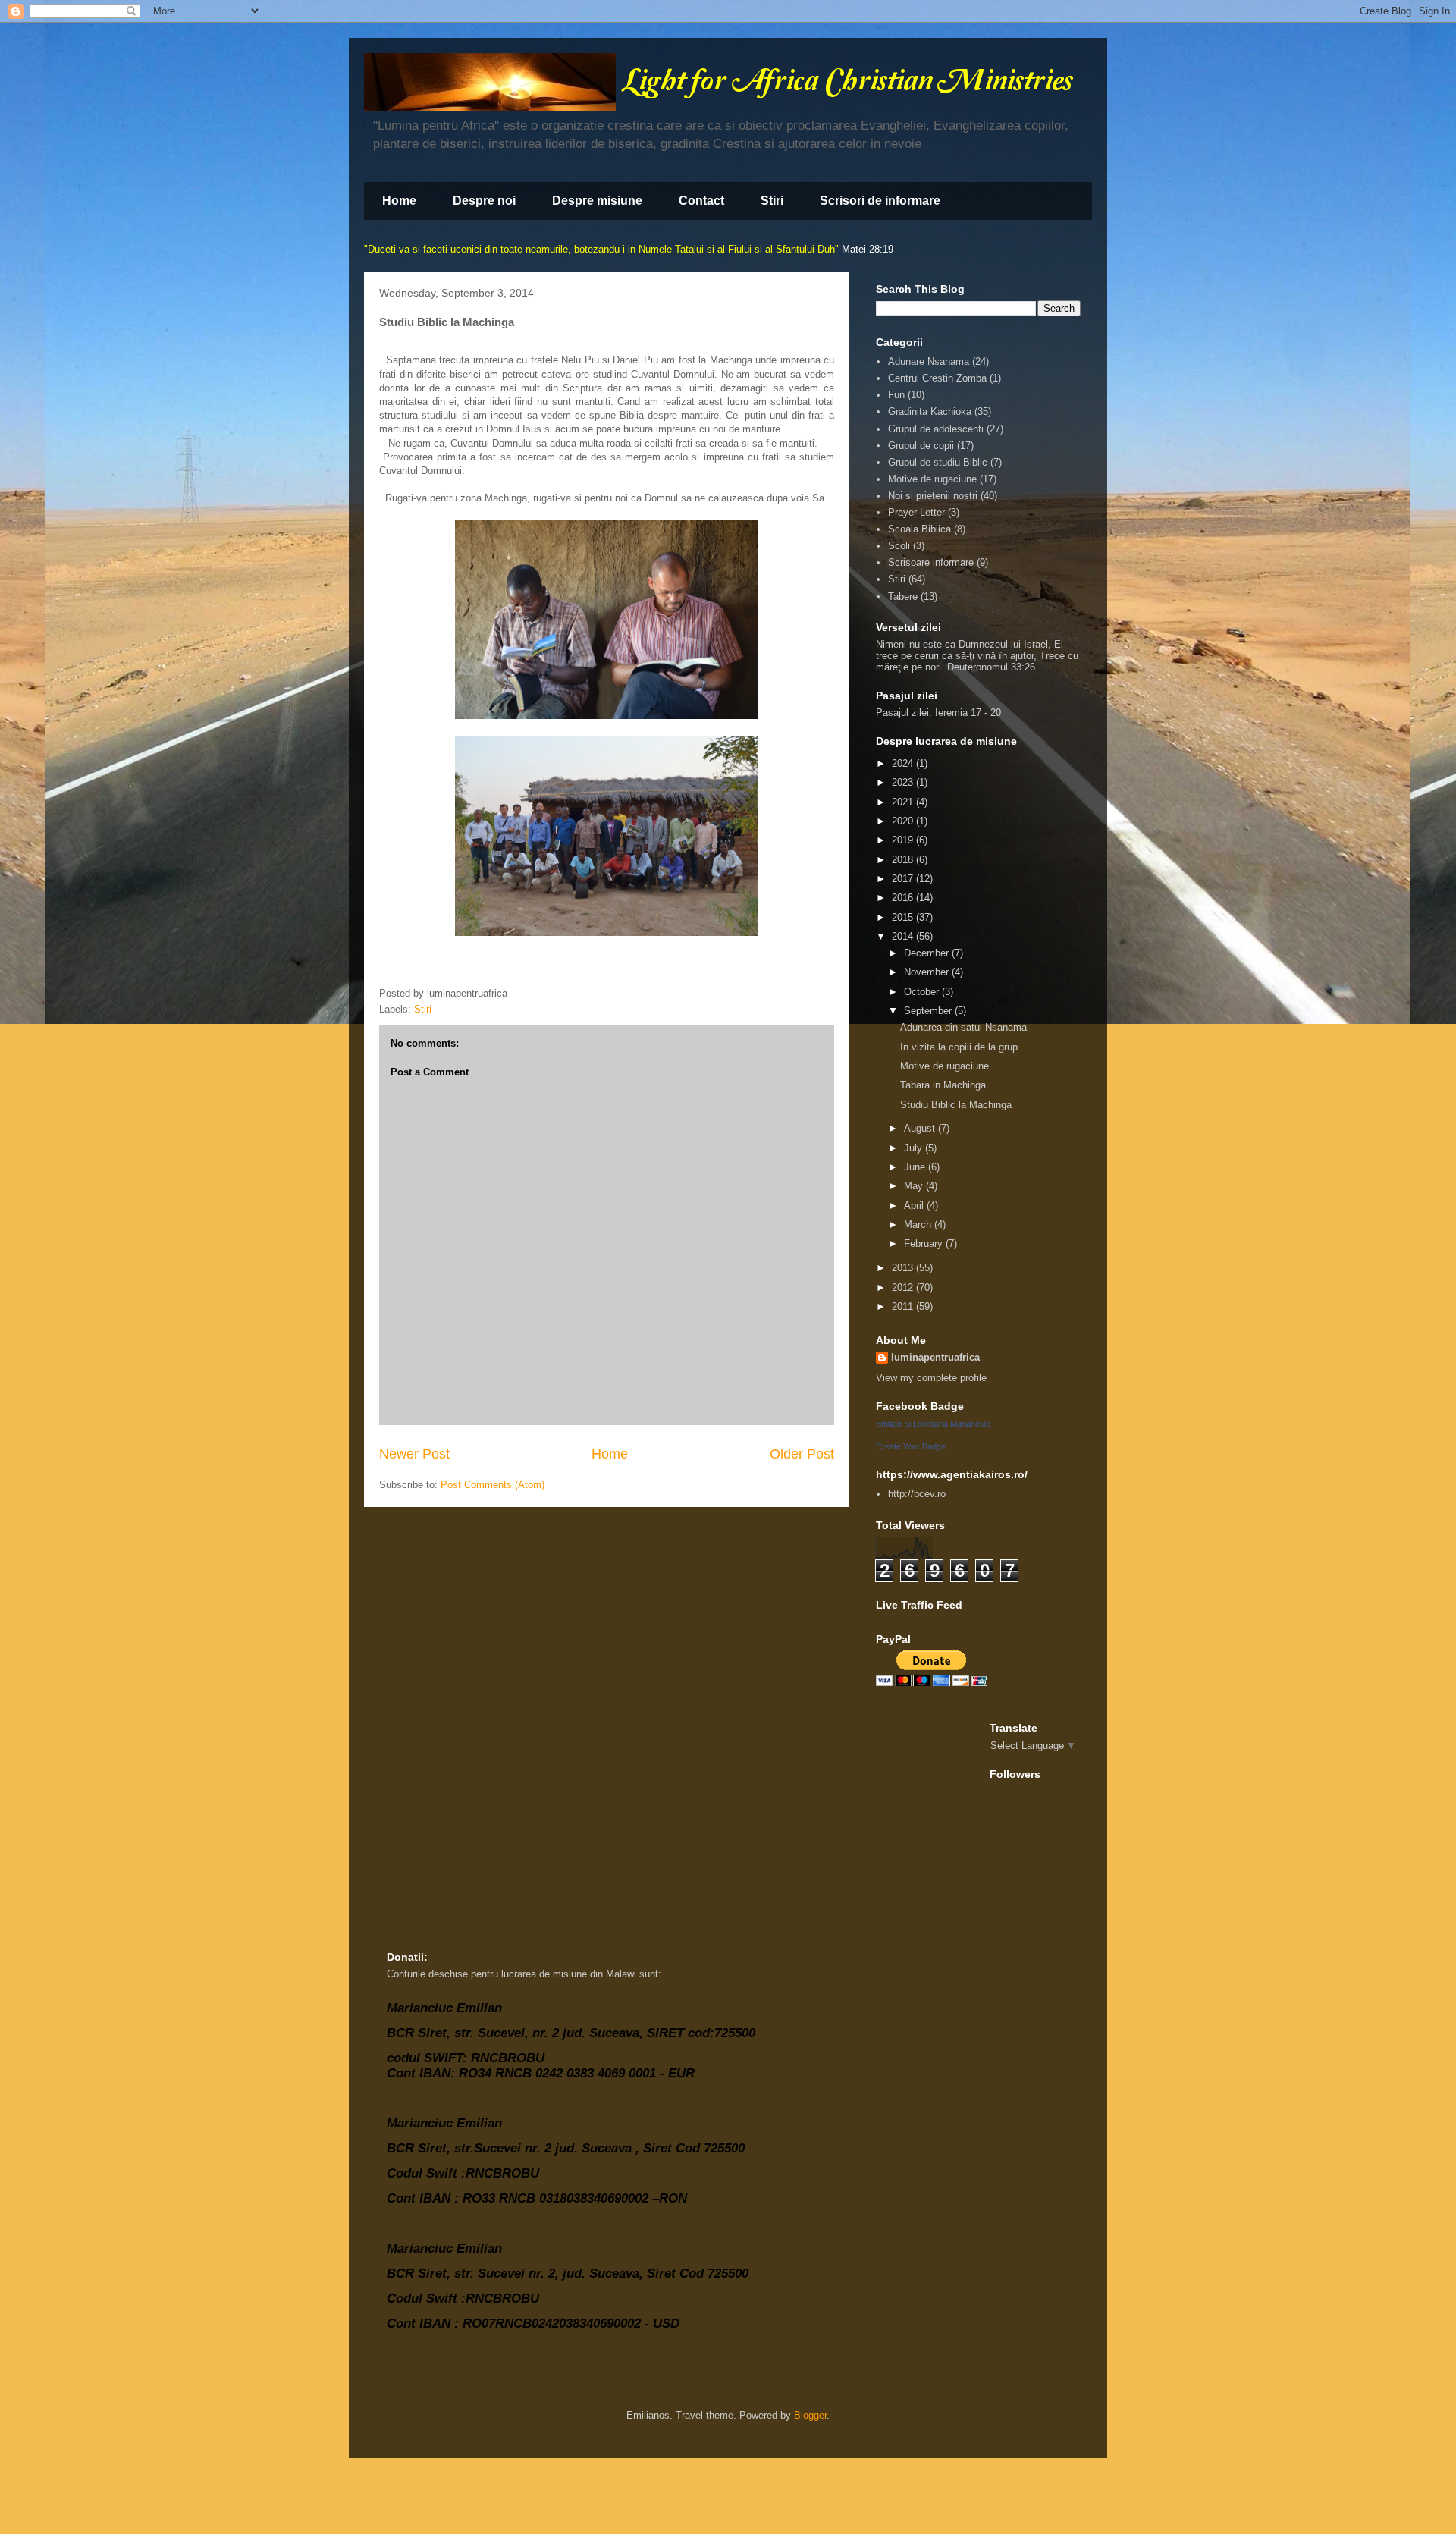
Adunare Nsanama (929, 361)
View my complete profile (931, 1378)
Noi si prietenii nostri (933, 496)
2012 (904, 1287)
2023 (904, 782)
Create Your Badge (911, 1446)
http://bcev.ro (917, 1494)
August (921, 1128)
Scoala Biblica (919, 529)
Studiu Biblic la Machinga (956, 1105)
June (916, 1167)
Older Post (802, 1454)
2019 (904, 840)
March (919, 1225)
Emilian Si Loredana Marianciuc (933, 1424)
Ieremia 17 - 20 (968, 713)
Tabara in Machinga (943, 1085)
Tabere (903, 597)
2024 (904, 763)
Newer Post (414, 1454)
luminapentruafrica (935, 1357)
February (925, 1243)
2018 (904, 860)
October (923, 992)
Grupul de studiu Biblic (938, 462)
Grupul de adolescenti (936, 429)
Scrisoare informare (931, 562)
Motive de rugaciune (932, 479)
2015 (904, 917)
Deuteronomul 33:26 (991, 667)
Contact (701, 201)
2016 (904, 898)
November (928, 972)
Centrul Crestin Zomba (937, 378)
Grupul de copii (921, 446)
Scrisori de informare (880, 201)
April (915, 1206)
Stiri (772, 201)
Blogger (810, 2415)
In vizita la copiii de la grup (959, 1047)
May (915, 1186)
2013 (904, 1268)
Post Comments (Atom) (493, 1485)
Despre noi (484, 201)
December (928, 953)
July (915, 1148)
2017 (904, 879)
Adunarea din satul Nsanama (963, 1027)
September (929, 1011)
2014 (904, 936)
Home (399, 201)
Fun (896, 395)
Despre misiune (597, 201)
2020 (904, 821)
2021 (904, 802)
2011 (904, 1306)
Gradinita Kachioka (930, 411)
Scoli (899, 546)
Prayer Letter (916, 512)
